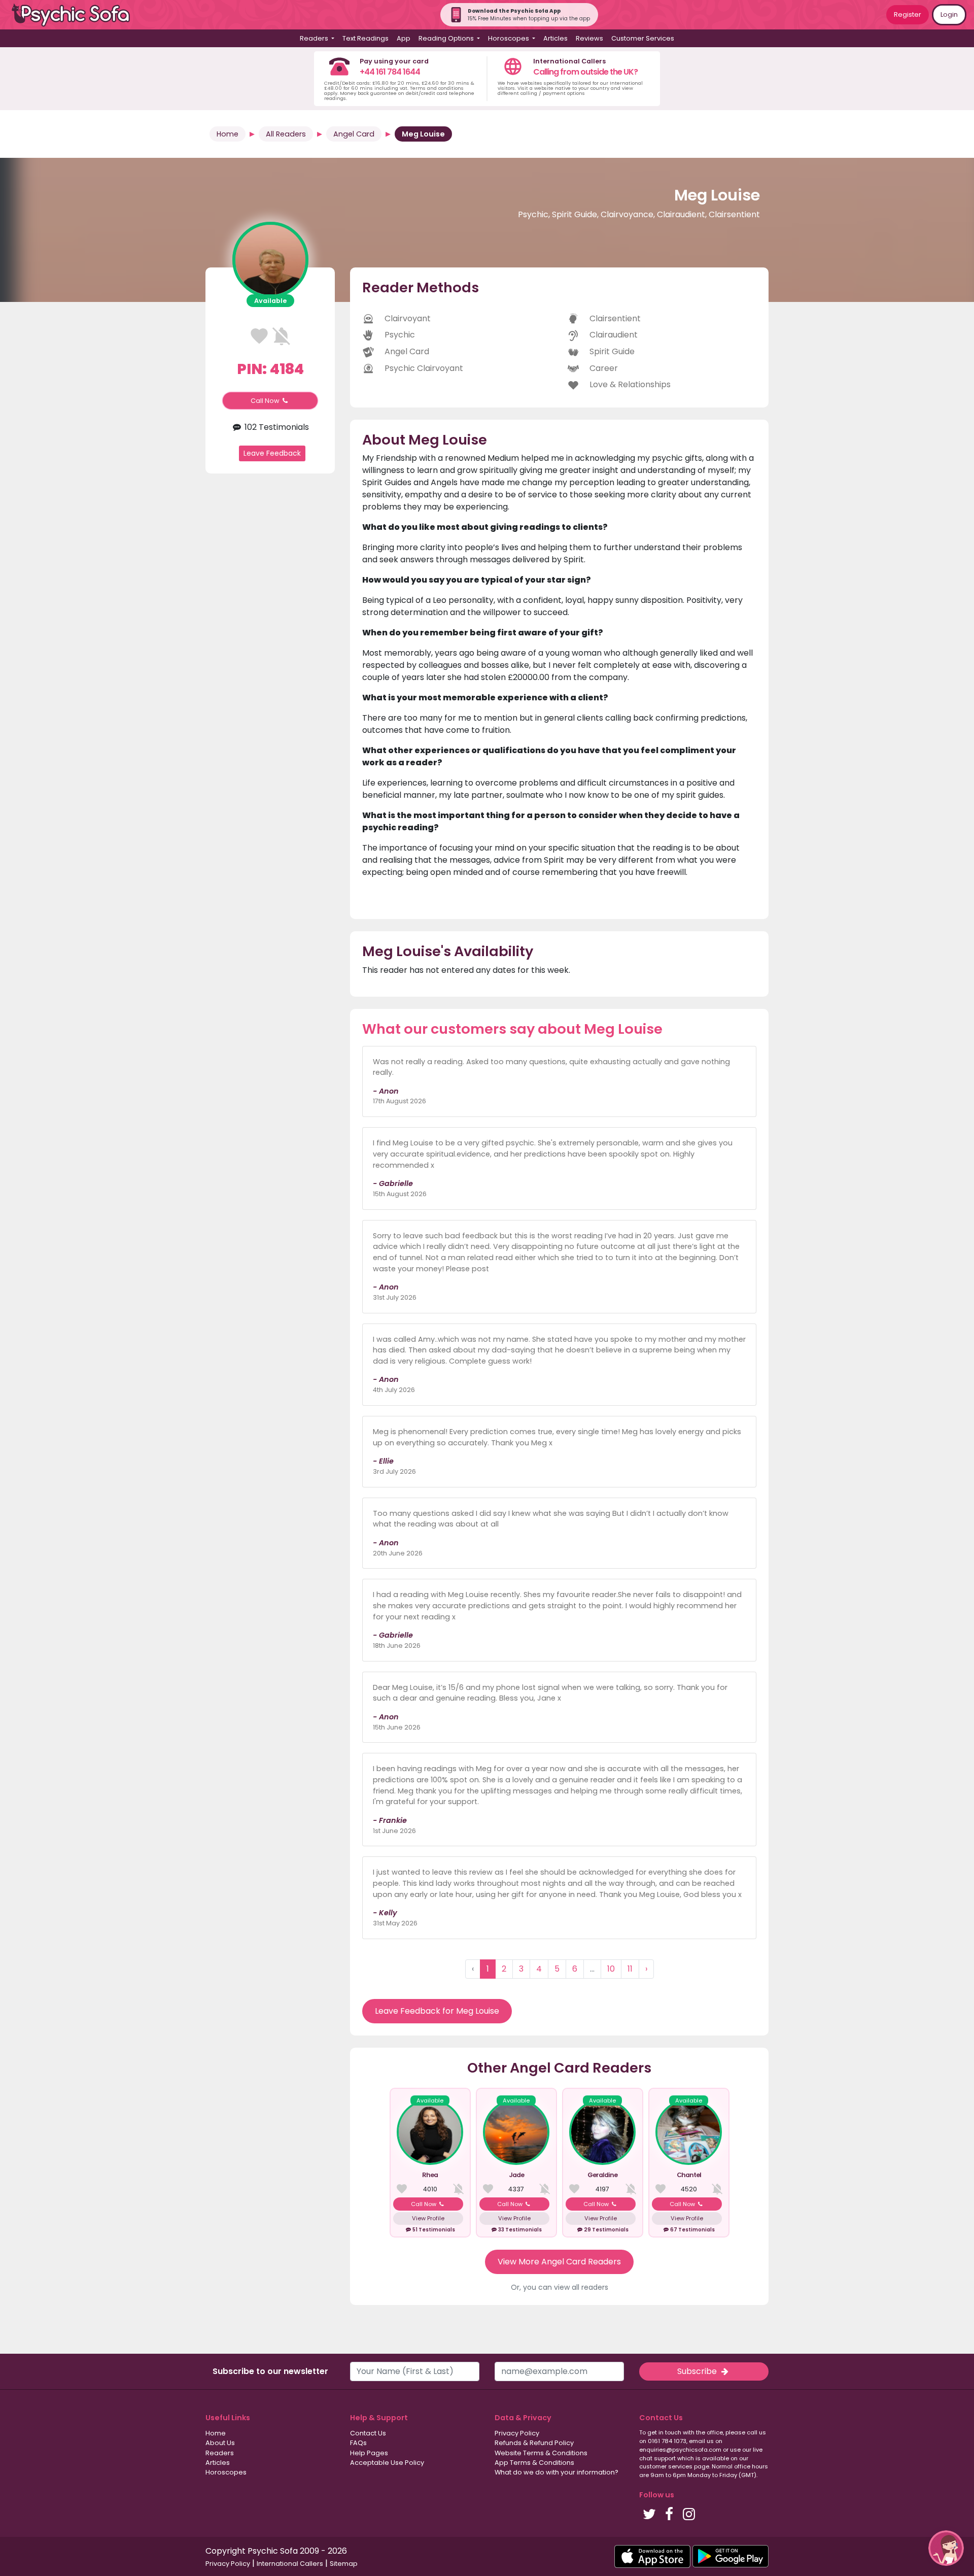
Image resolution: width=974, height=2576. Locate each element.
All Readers (286, 134)
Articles (555, 38)
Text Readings (366, 38)
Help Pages (369, 2453)
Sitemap (344, 2564)
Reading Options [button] (447, 38)
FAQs (358, 2443)
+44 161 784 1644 (390, 72)
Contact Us (368, 2433)
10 (611, 1969)
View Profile (428, 2218)
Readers (220, 2453)
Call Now (266, 401)
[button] (946, 2548)
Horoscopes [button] (509, 38)
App (404, 38)
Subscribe (698, 2371)
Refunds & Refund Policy (534, 2443)
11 (630, 1969)
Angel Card (354, 134)
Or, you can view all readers (560, 2287)
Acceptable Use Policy (387, 2463)
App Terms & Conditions (534, 2463)
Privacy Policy (517, 2433)
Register (908, 14)
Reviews (589, 38)
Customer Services (643, 38)
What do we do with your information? (556, 2472)
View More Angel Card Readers (559, 2262)
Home (228, 134)
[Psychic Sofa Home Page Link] (76, 15)
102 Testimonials (276, 427)
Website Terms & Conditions (541, 2453)
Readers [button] (315, 38)
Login (949, 14)
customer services (666, 2466)
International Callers (290, 2564)
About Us (220, 2443)
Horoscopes (226, 2472)
